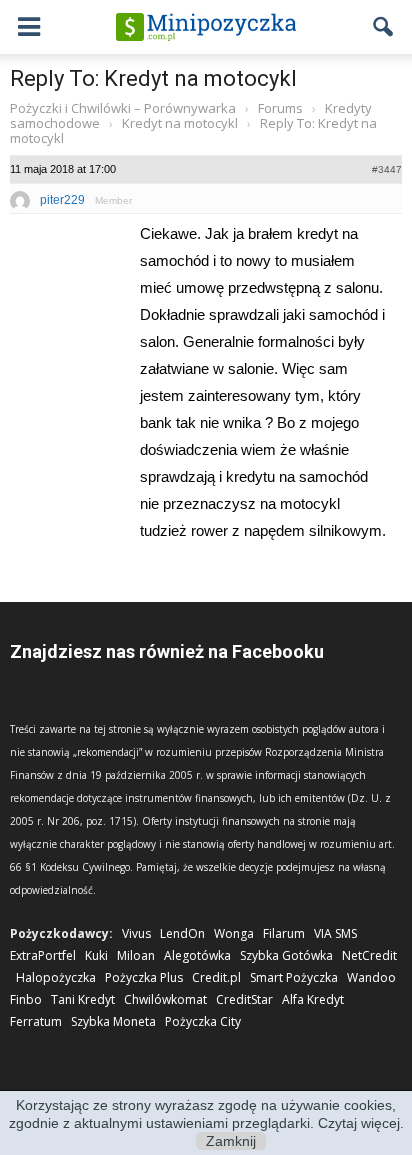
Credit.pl (216, 977)
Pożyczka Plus (144, 977)
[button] (384, 27)
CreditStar (244, 999)
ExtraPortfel (43, 955)
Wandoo (371, 977)
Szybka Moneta (113, 1021)
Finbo (26, 999)
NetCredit (369, 955)
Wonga (234, 933)
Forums (280, 108)
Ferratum (36, 1021)
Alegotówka (197, 955)
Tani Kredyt (83, 999)
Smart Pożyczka (294, 977)
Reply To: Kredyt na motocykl (153, 78)
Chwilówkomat (165, 999)
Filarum (284, 933)
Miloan (136, 955)
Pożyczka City (203, 1021)
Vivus (136, 933)
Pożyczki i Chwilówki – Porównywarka (123, 108)
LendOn (182, 933)
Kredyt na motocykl (180, 123)
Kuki (96, 955)
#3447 (387, 169)
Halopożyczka (56, 977)
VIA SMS (335, 933)
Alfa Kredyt (313, 999)
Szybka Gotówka (286, 955)
